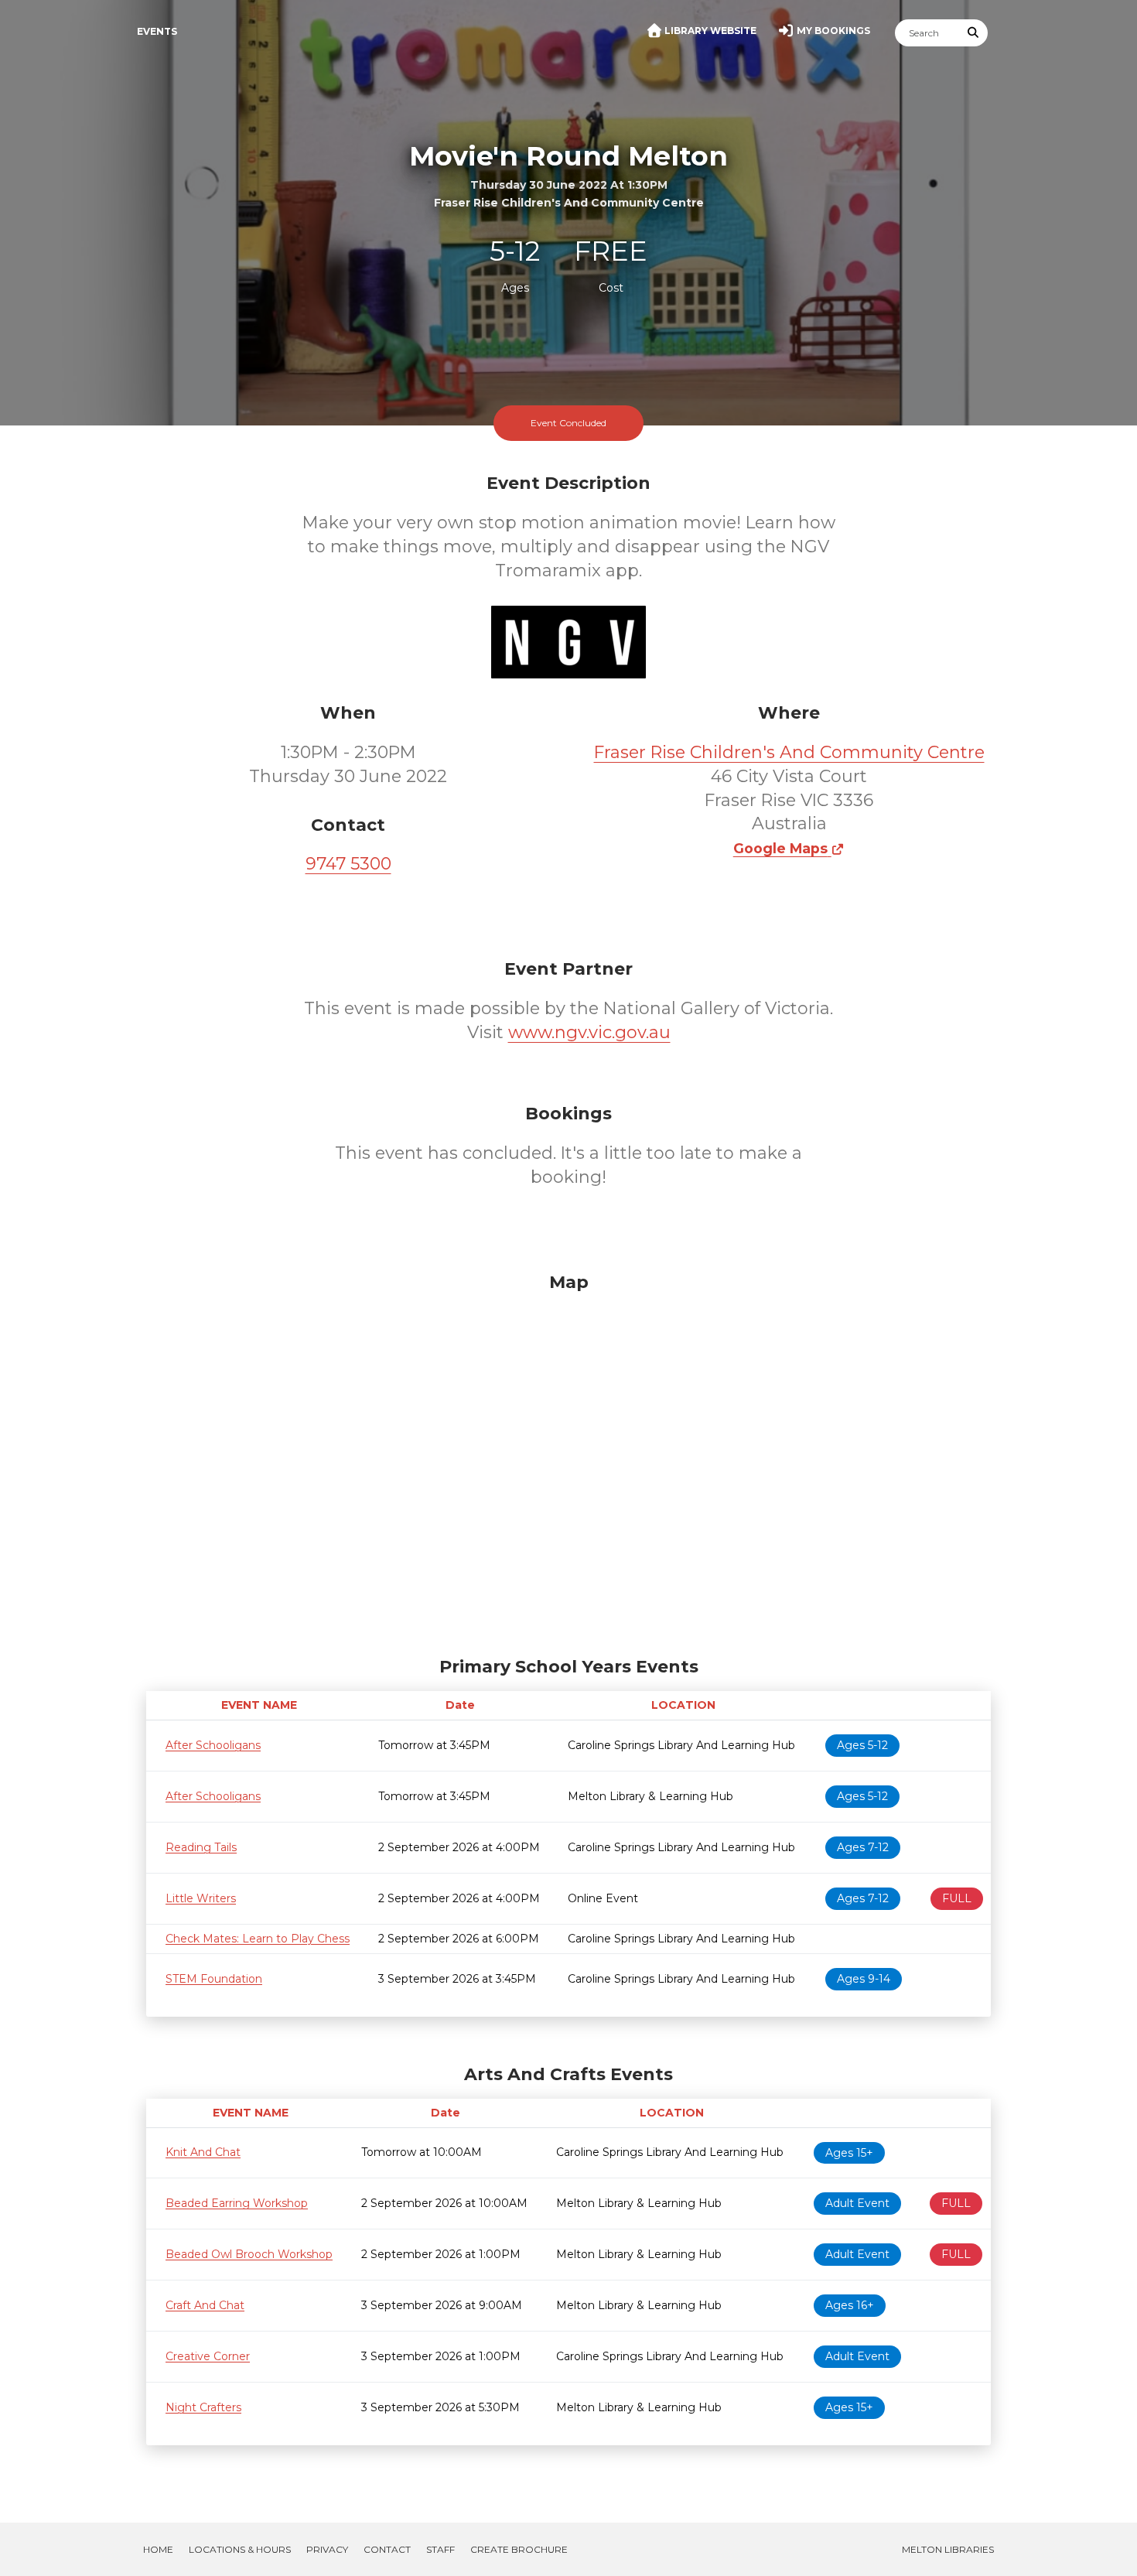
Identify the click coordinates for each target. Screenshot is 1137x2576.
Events (157, 31)
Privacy (327, 2549)
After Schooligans (213, 1745)
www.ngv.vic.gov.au (589, 1032)
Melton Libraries (948, 2549)
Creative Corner (208, 2356)
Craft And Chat (205, 2305)
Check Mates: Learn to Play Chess (258, 1939)
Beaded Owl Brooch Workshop (249, 2254)
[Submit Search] (974, 33)
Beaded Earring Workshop (237, 2203)
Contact (387, 2549)
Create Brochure (519, 2549)
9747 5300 (348, 864)
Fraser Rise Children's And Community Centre (789, 752)
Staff (440, 2549)
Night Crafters (203, 2407)
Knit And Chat (203, 2152)
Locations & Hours (240, 2549)
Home (158, 2549)
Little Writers (201, 1898)
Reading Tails (201, 1847)
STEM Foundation (214, 1979)
